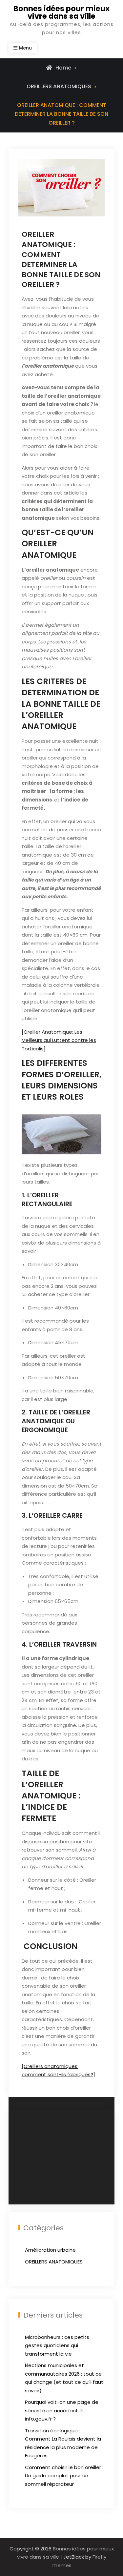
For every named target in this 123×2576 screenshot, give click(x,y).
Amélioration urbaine (50, 2250)
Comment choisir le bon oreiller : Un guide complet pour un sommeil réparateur (64, 2476)
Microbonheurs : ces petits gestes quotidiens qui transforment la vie (57, 2345)
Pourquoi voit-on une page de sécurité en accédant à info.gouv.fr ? (62, 2410)
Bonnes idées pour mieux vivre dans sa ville (61, 12)
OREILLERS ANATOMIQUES (59, 86)
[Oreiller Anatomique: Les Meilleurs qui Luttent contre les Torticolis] (59, 1040)
